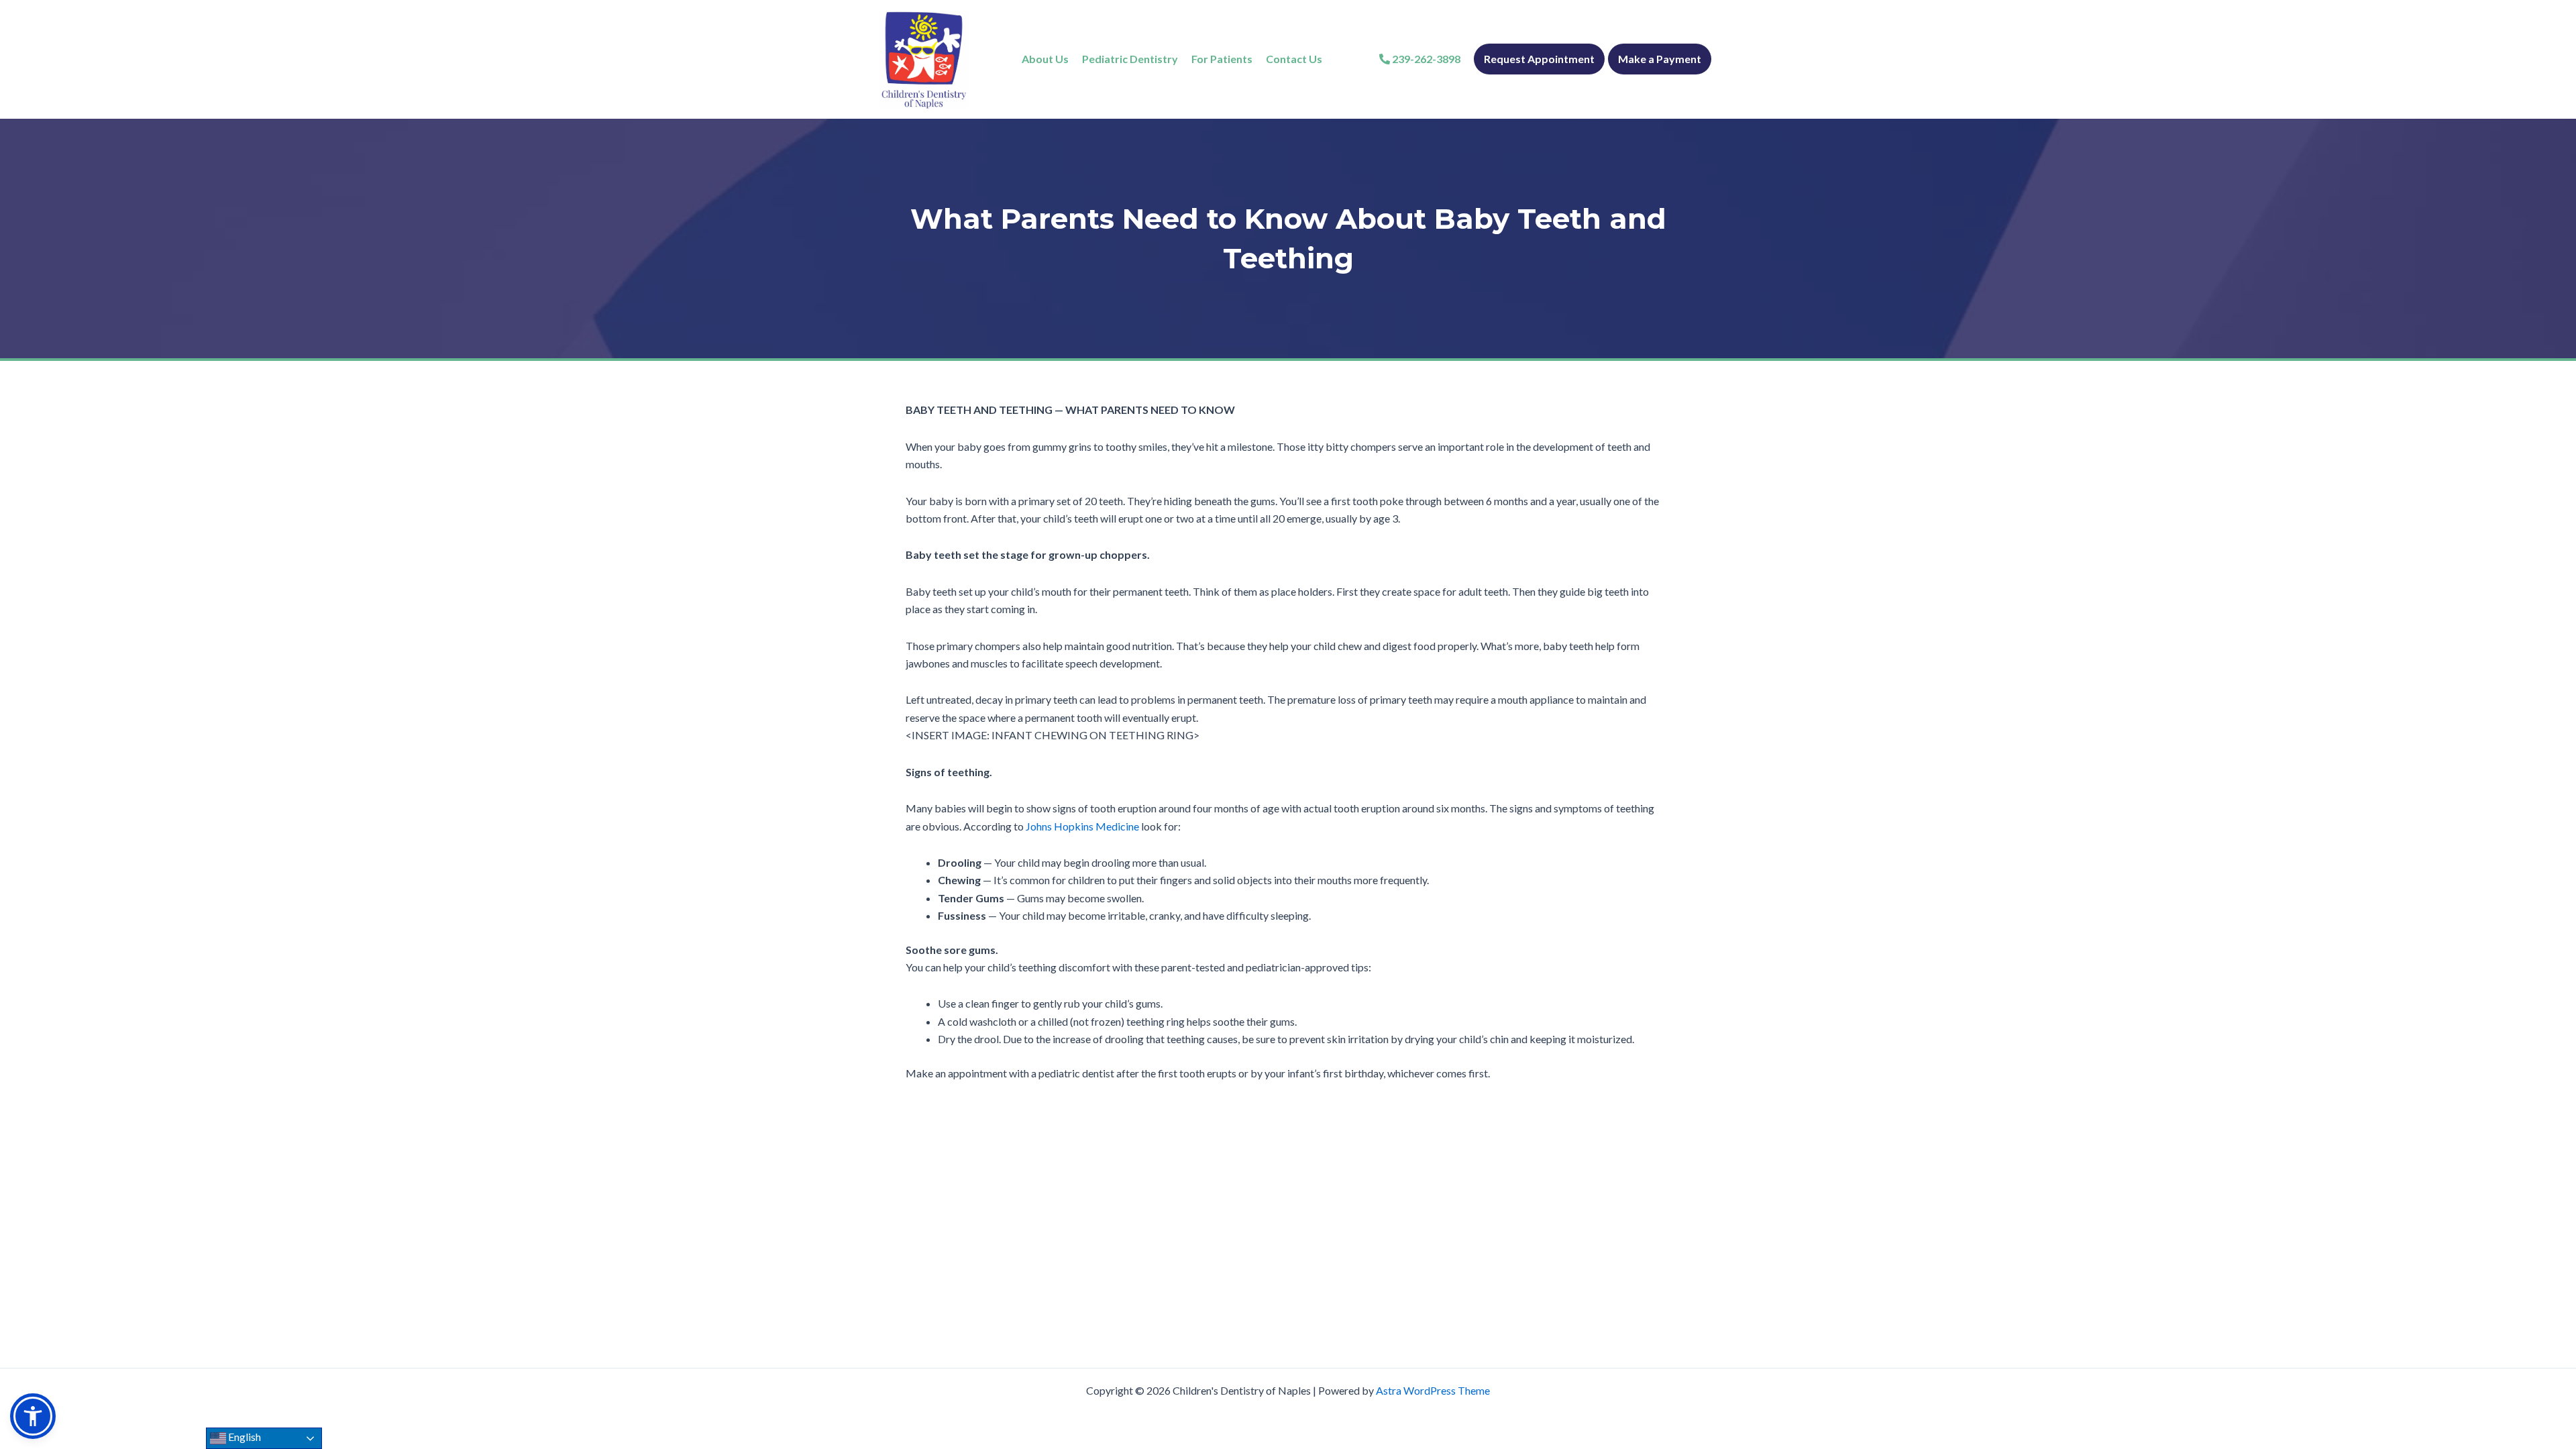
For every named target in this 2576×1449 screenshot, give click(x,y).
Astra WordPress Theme (1433, 1390)
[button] (33, 1416)
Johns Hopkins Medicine (1082, 826)
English (244, 1437)
